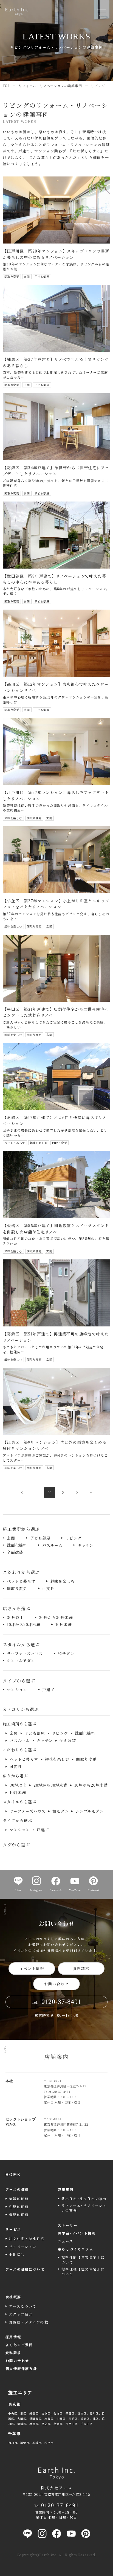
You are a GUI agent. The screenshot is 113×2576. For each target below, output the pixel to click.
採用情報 (13, 2337)
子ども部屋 (40, 1538)
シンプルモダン (21, 1661)
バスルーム (52, 1545)
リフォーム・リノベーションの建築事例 (50, 86)
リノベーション (23, 2246)
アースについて (23, 2306)
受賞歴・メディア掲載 (29, 2322)
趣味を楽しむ (63, 1581)
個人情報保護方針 (21, 2368)
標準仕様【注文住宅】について (83, 2271)
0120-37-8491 (60, 2092)
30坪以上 (15, 1617)
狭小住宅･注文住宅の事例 (84, 2199)
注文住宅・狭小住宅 (27, 2239)
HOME (13, 2174)
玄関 (11, 1538)
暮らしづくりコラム (76, 2249)
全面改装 (15, 1552)
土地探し (17, 2254)
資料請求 (81, 1968)
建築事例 (66, 2189)
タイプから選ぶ (18, 1820)
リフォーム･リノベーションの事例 (84, 2208)
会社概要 (13, 2297)
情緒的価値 (19, 2199)
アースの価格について (25, 2269)
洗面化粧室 (17, 1545)
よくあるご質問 (19, 2345)
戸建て (48, 1690)
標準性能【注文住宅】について (83, 2260)
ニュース (66, 2241)
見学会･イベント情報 (77, 2233)
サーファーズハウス (25, 1653)
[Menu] (101, 11)
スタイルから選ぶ (20, 1802)
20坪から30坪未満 (56, 1617)
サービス (13, 2229)
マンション (17, 1690)
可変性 (48, 1588)
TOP (6, 86)
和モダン (66, 1653)
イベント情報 (32, 1968)
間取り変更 (17, 1588)
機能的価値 (19, 2214)
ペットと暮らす (21, 1581)
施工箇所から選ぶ (20, 1724)
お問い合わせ (56, 1984)
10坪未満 (64, 1624)
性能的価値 (19, 2206)
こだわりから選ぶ (20, 1750)
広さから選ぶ (15, 1776)
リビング (74, 1538)
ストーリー (68, 2225)
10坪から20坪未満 (24, 1624)
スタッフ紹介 (21, 2314)
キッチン (86, 1545)
